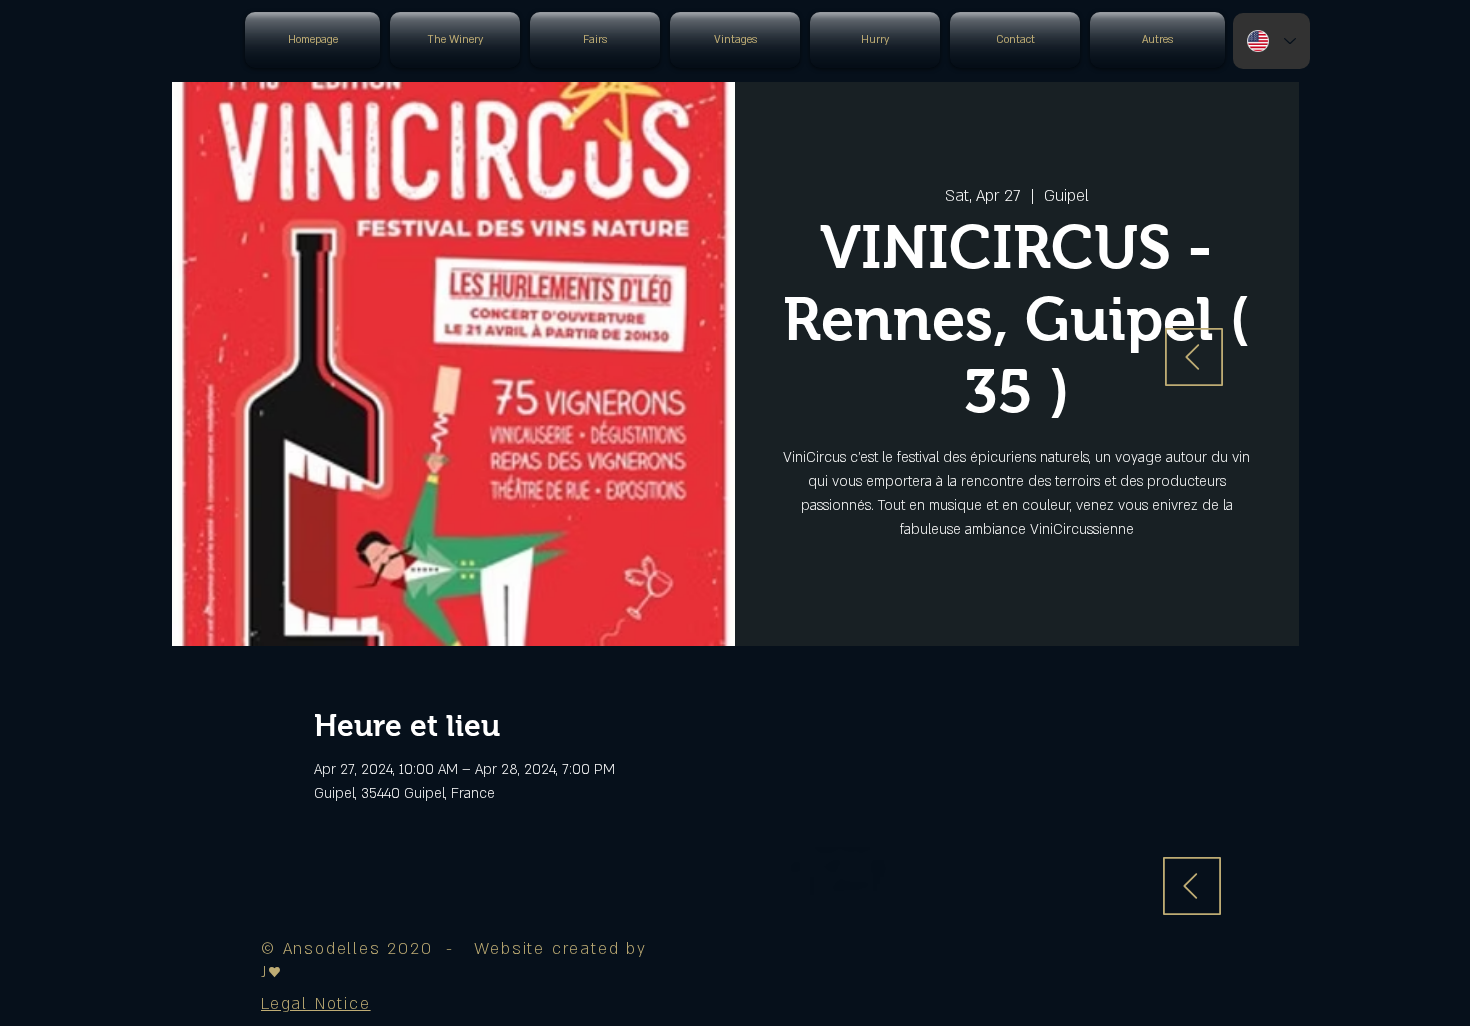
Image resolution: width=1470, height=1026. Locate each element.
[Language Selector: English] (1271, 41)
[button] (316, 1004)
